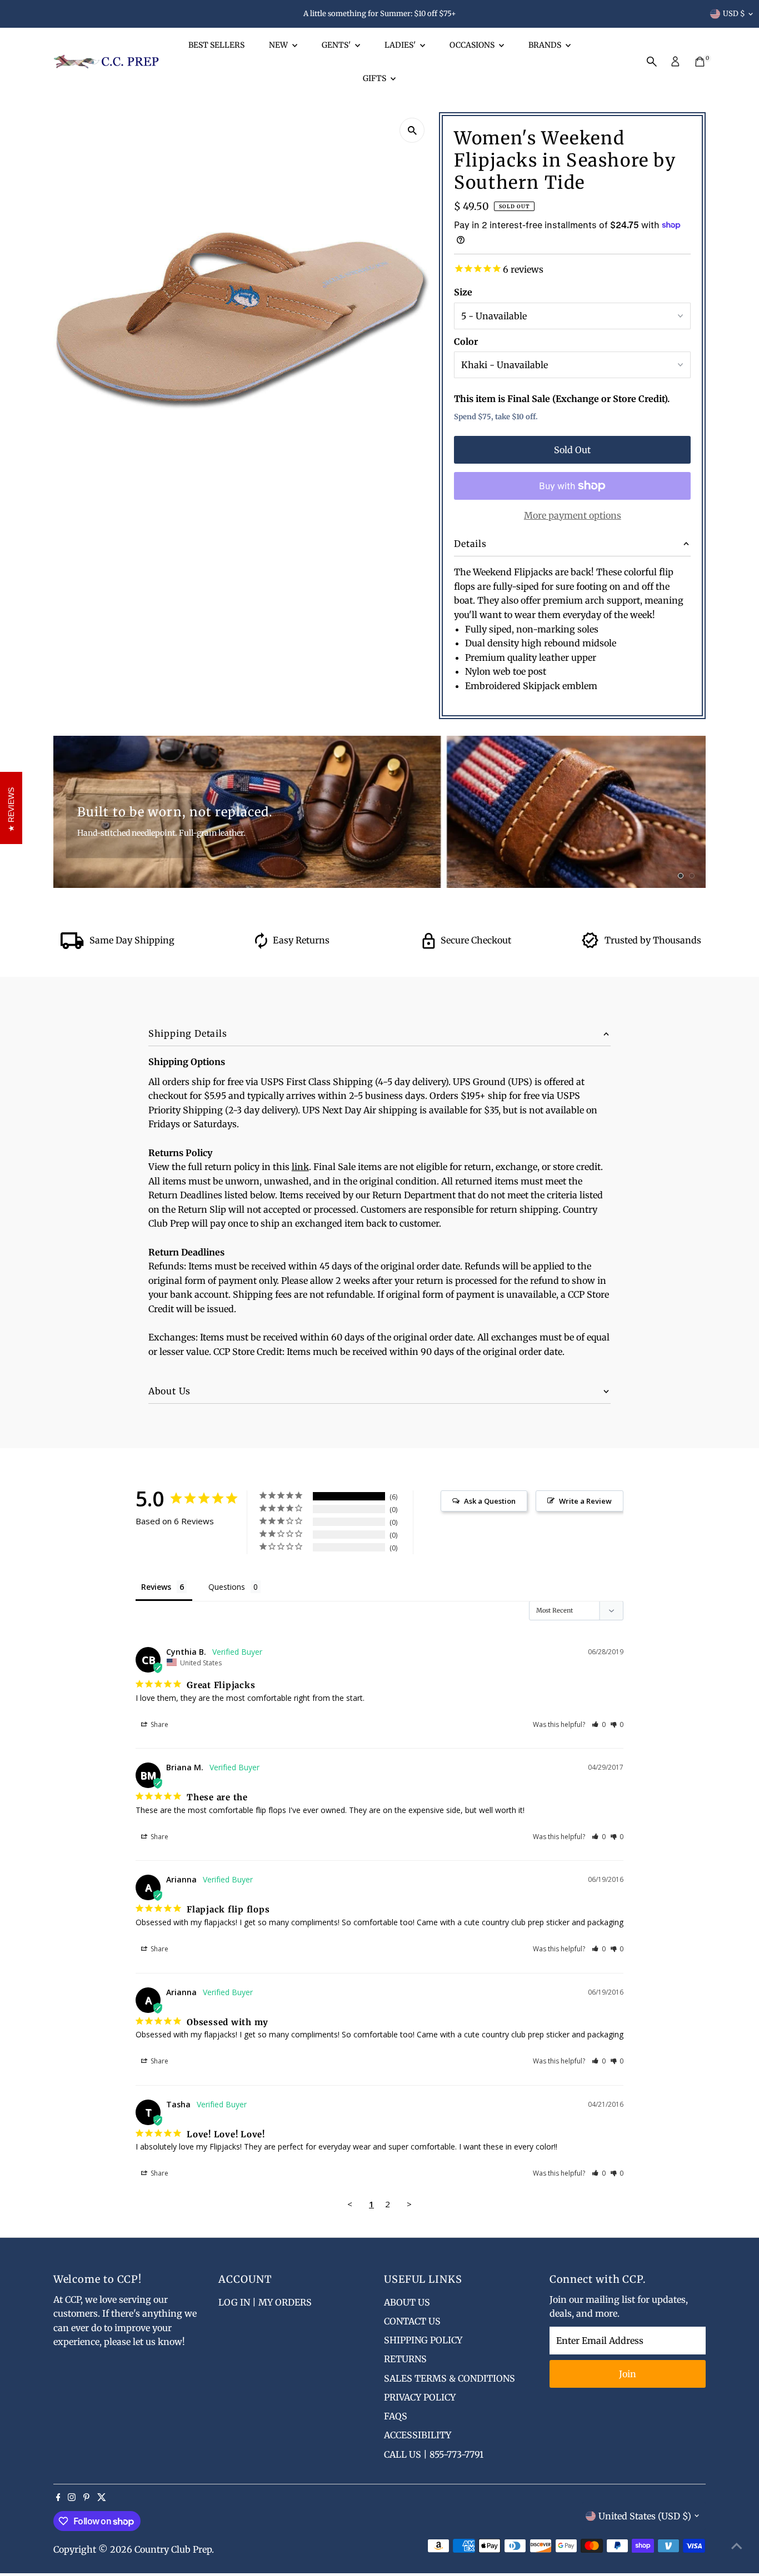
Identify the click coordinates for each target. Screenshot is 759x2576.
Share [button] (159, 1724)
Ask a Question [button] (490, 1501)
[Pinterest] (86, 2498)
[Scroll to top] (737, 2545)
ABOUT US (407, 2302)
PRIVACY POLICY (420, 2397)
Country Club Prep (173, 2549)
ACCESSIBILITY (418, 2435)
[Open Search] (652, 62)
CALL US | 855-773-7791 (434, 2454)
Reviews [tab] (156, 1587)
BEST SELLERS (216, 45)
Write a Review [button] (585, 1501)
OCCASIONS (473, 45)
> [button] (409, 2204)
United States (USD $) (645, 2516)
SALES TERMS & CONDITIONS (450, 2378)
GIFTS (375, 78)
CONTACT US (412, 2321)
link (300, 1167)
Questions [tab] (227, 1587)
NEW (279, 45)
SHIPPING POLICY (423, 2340)
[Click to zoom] (412, 130)
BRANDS (546, 45)
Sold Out (572, 450)
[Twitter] (102, 2498)
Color (466, 342)
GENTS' (337, 45)
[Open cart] (700, 62)
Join (628, 2374)
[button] (599, 1724)
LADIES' (401, 45)
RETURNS (405, 2359)
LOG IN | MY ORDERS (265, 2302)
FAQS (396, 2416)
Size (463, 292)
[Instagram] (72, 2498)
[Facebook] (58, 2498)
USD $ (734, 14)
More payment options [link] (573, 515)
